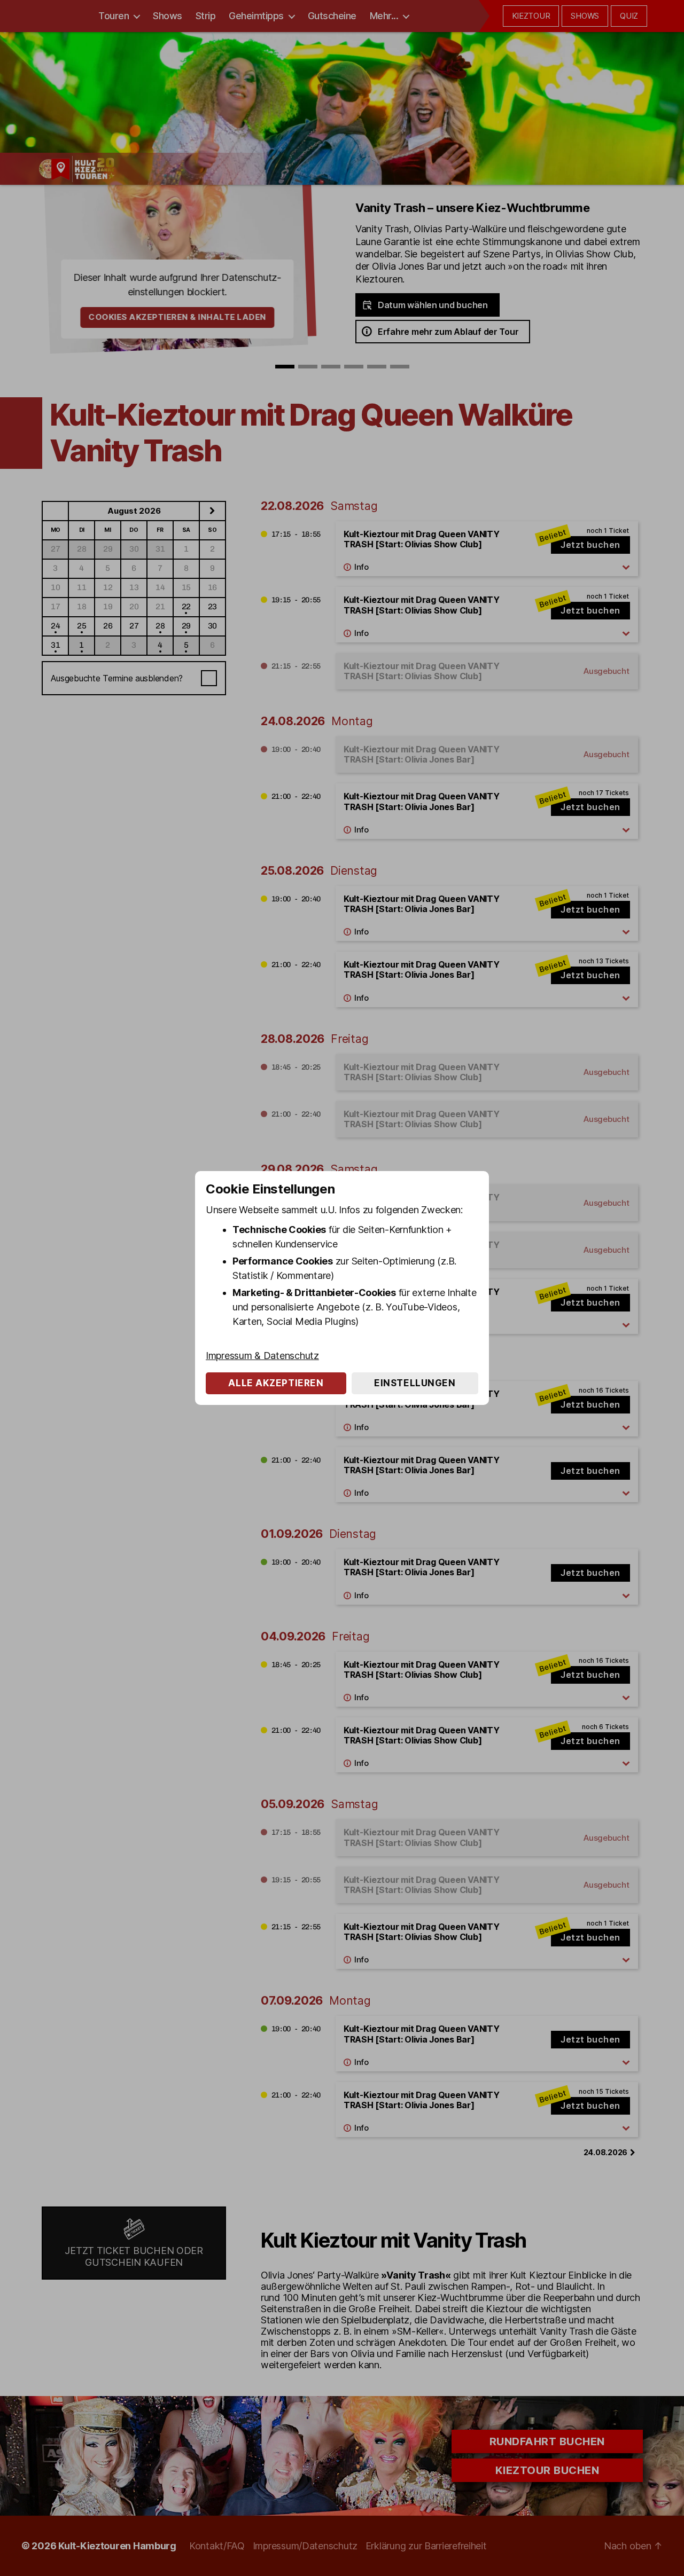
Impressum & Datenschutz (262, 1356)
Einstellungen (415, 1383)
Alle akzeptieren (276, 1383)
